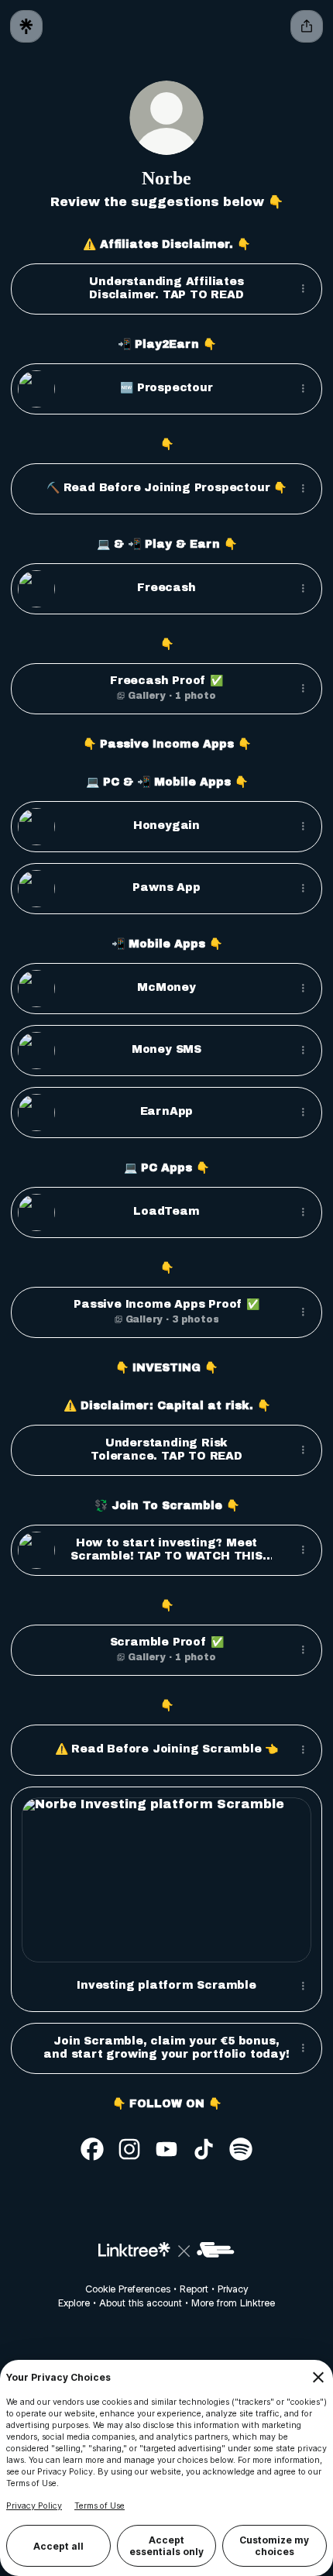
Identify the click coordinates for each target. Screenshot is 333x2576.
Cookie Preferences (128, 2289)
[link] (92, 2149)
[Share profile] (307, 26)
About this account (141, 2303)
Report (194, 2289)
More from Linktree (233, 2303)
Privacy (233, 2289)
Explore (74, 2303)
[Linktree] (26, 26)
